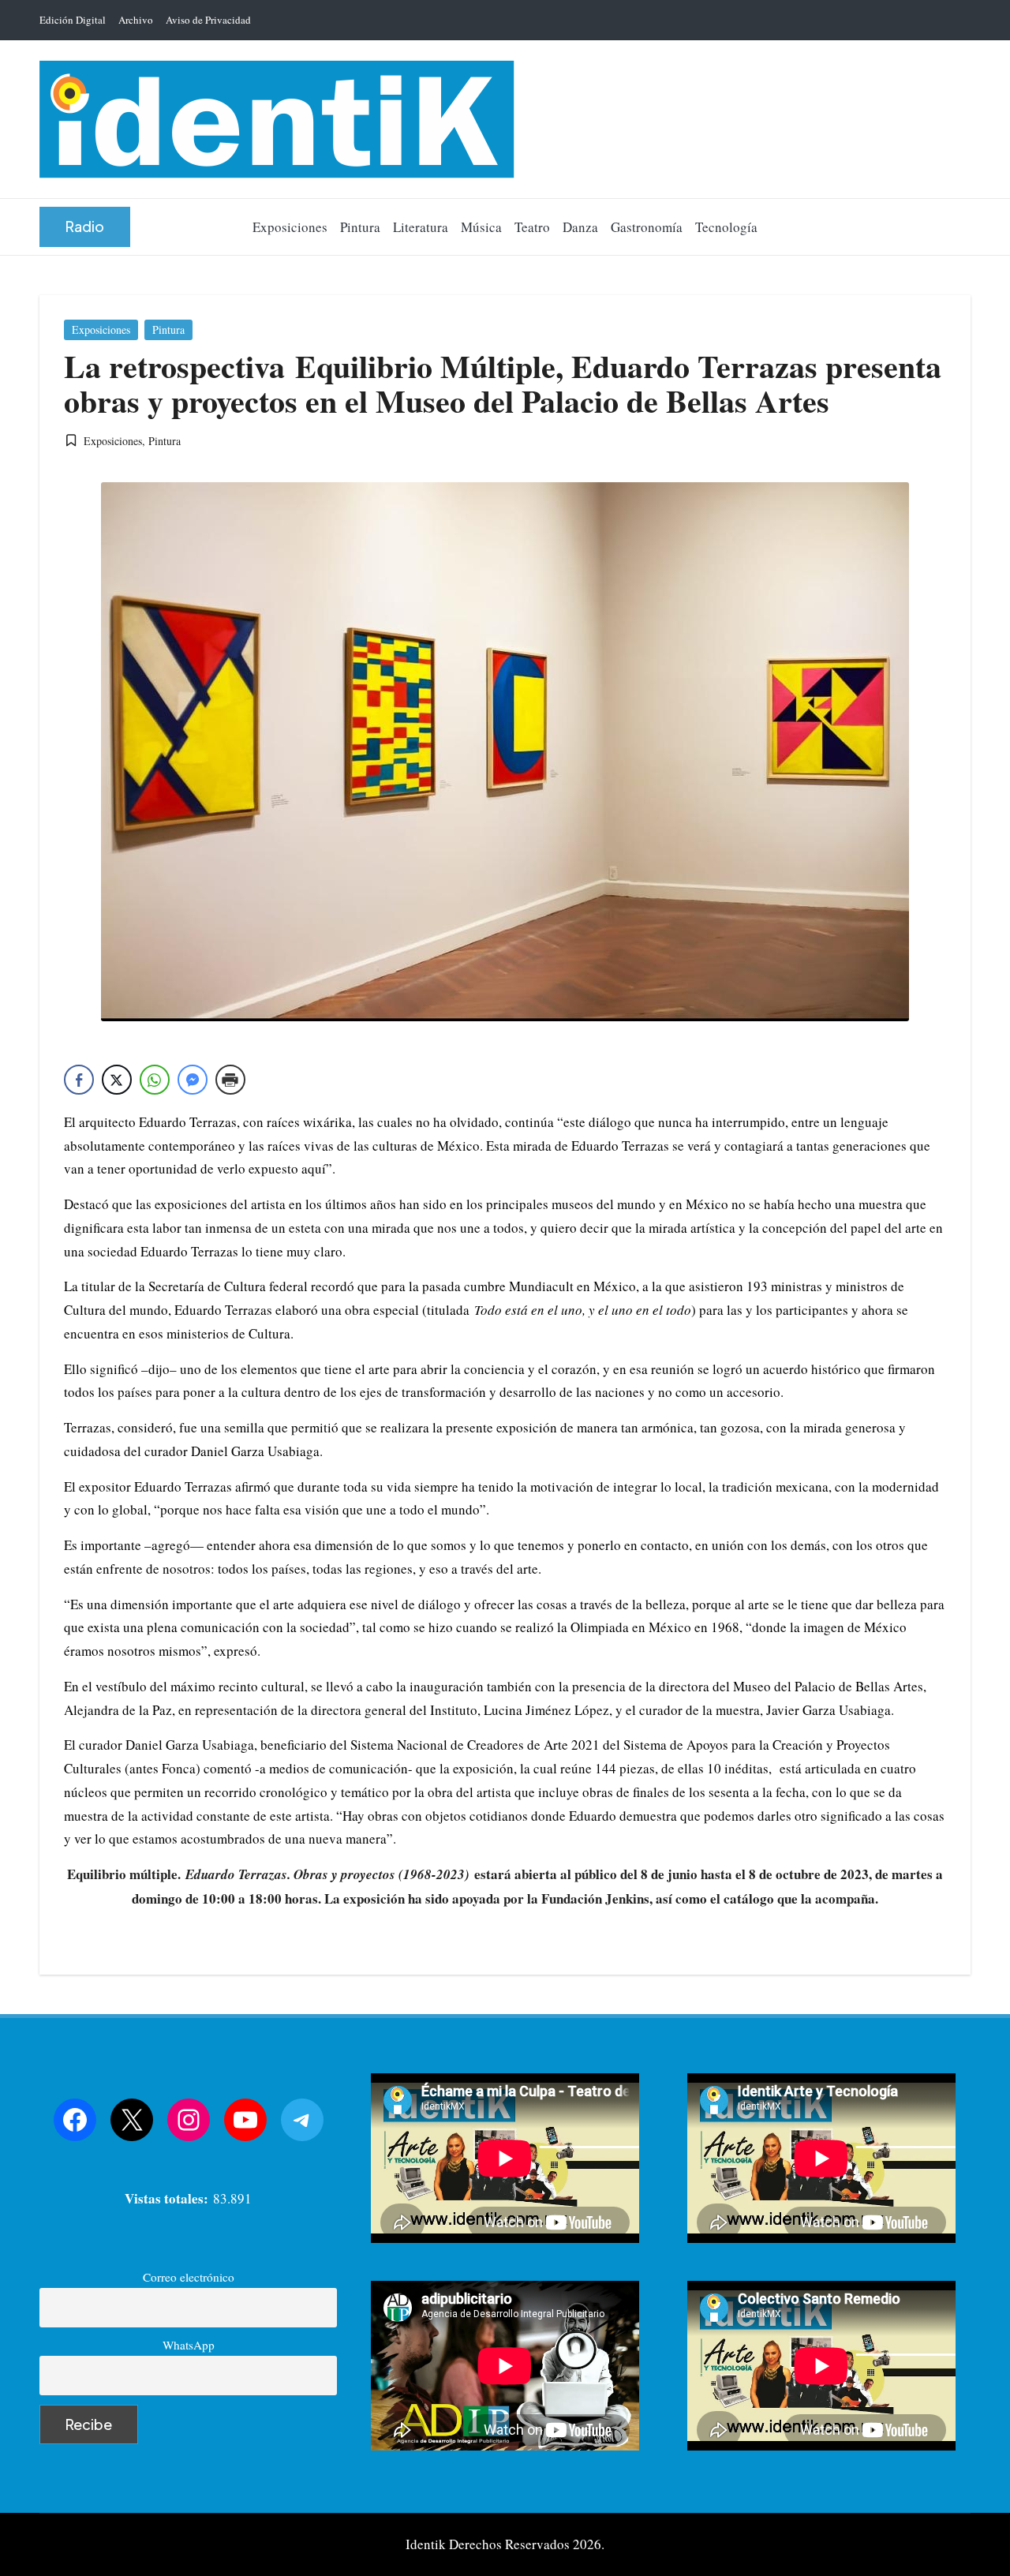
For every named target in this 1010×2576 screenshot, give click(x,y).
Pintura (168, 329)
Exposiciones (101, 329)
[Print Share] (230, 1080)
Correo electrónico (189, 2277)
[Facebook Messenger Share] (193, 1080)
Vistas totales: (169, 2198)
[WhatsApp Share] (155, 1080)
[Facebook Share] (79, 1080)
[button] (85, 227)
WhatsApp (189, 2345)
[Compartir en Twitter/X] (117, 1080)
